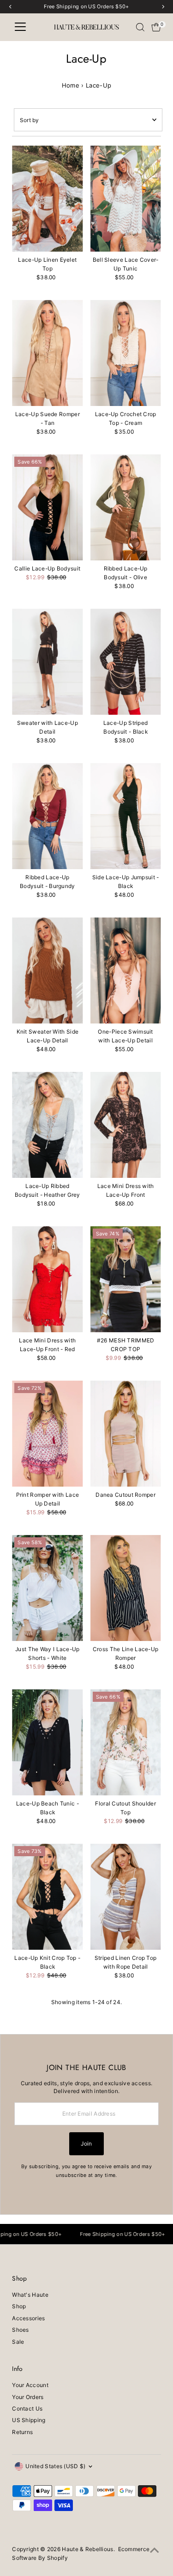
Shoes (21, 2330)
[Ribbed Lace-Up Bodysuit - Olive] (126, 507)
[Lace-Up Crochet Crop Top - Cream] (126, 353)
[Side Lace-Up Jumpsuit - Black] (126, 816)
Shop (19, 2306)
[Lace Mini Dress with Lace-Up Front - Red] (47, 1279)
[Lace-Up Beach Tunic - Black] (47, 1742)
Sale (18, 2342)
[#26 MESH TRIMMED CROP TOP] (126, 1279)
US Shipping (29, 2420)
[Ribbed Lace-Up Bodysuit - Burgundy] (47, 816)
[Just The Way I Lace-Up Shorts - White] (47, 1588)
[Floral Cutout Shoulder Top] (126, 1742)
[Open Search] (140, 27)
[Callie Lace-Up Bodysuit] (47, 507)
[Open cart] (156, 27)
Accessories (28, 2318)
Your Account (30, 2385)
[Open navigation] (20, 27)
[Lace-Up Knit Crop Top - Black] (47, 1897)
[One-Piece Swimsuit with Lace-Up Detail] (126, 970)
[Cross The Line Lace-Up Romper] (126, 1588)
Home (71, 85)
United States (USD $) (55, 2466)
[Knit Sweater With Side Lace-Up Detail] (47, 970)
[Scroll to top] (155, 2551)
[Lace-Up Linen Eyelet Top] (47, 199)
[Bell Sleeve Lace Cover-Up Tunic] (126, 199)
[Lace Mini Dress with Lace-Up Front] (126, 1125)
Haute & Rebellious (87, 2549)
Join (86, 2144)
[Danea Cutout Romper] (126, 1434)
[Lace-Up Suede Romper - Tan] (47, 353)
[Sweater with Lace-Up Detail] (47, 662)
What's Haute (30, 2295)
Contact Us (27, 2408)
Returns (22, 2432)
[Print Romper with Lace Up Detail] (47, 1434)
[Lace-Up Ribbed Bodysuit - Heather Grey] (47, 1125)
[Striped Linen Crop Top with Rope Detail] (126, 1897)
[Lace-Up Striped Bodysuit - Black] (126, 662)
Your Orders (28, 2397)
